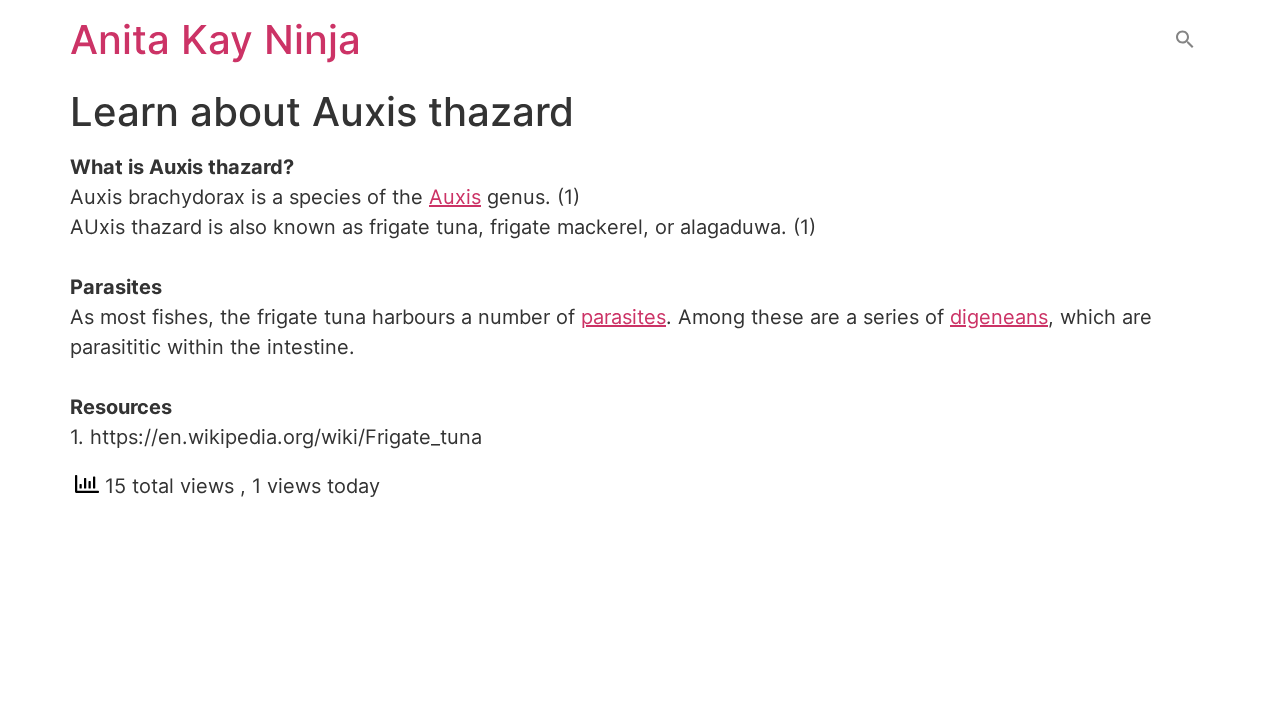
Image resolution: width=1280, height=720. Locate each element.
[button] (1185, 40)
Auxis (455, 197)
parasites (623, 317)
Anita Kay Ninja (215, 39)
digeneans (999, 317)
